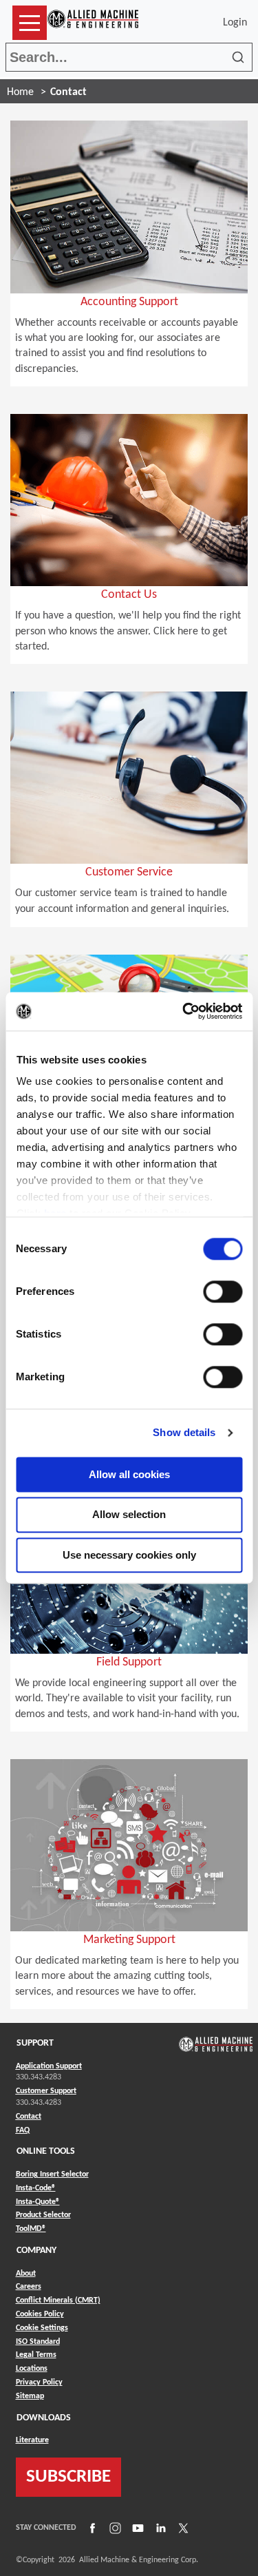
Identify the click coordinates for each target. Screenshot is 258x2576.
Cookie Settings (42, 2328)
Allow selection (129, 1515)
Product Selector (43, 2215)
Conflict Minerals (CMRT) (58, 2300)
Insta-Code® (36, 2188)
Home (20, 92)
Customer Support (46, 2091)
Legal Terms (36, 2355)
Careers (29, 2287)
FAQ (23, 2130)
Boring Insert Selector (52, 2174)
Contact (29, 2117)
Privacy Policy (39, 2382)
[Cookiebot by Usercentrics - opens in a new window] (184, 1011)
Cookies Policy (40, 2314)
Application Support (49, 2066)
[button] (30, 23)
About (26, 2274)
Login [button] (238, 23)
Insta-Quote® (38, 2202)
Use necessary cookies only (129, 1555)
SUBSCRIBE (68, 2477)
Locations (32, 2369)
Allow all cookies (129, 1474)
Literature (32, 2440)
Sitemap (30, 2396)
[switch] (223, 1291)
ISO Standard (38, 2342)
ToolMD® (31, 2229)
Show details (184, 1432)
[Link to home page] (93, 23)
